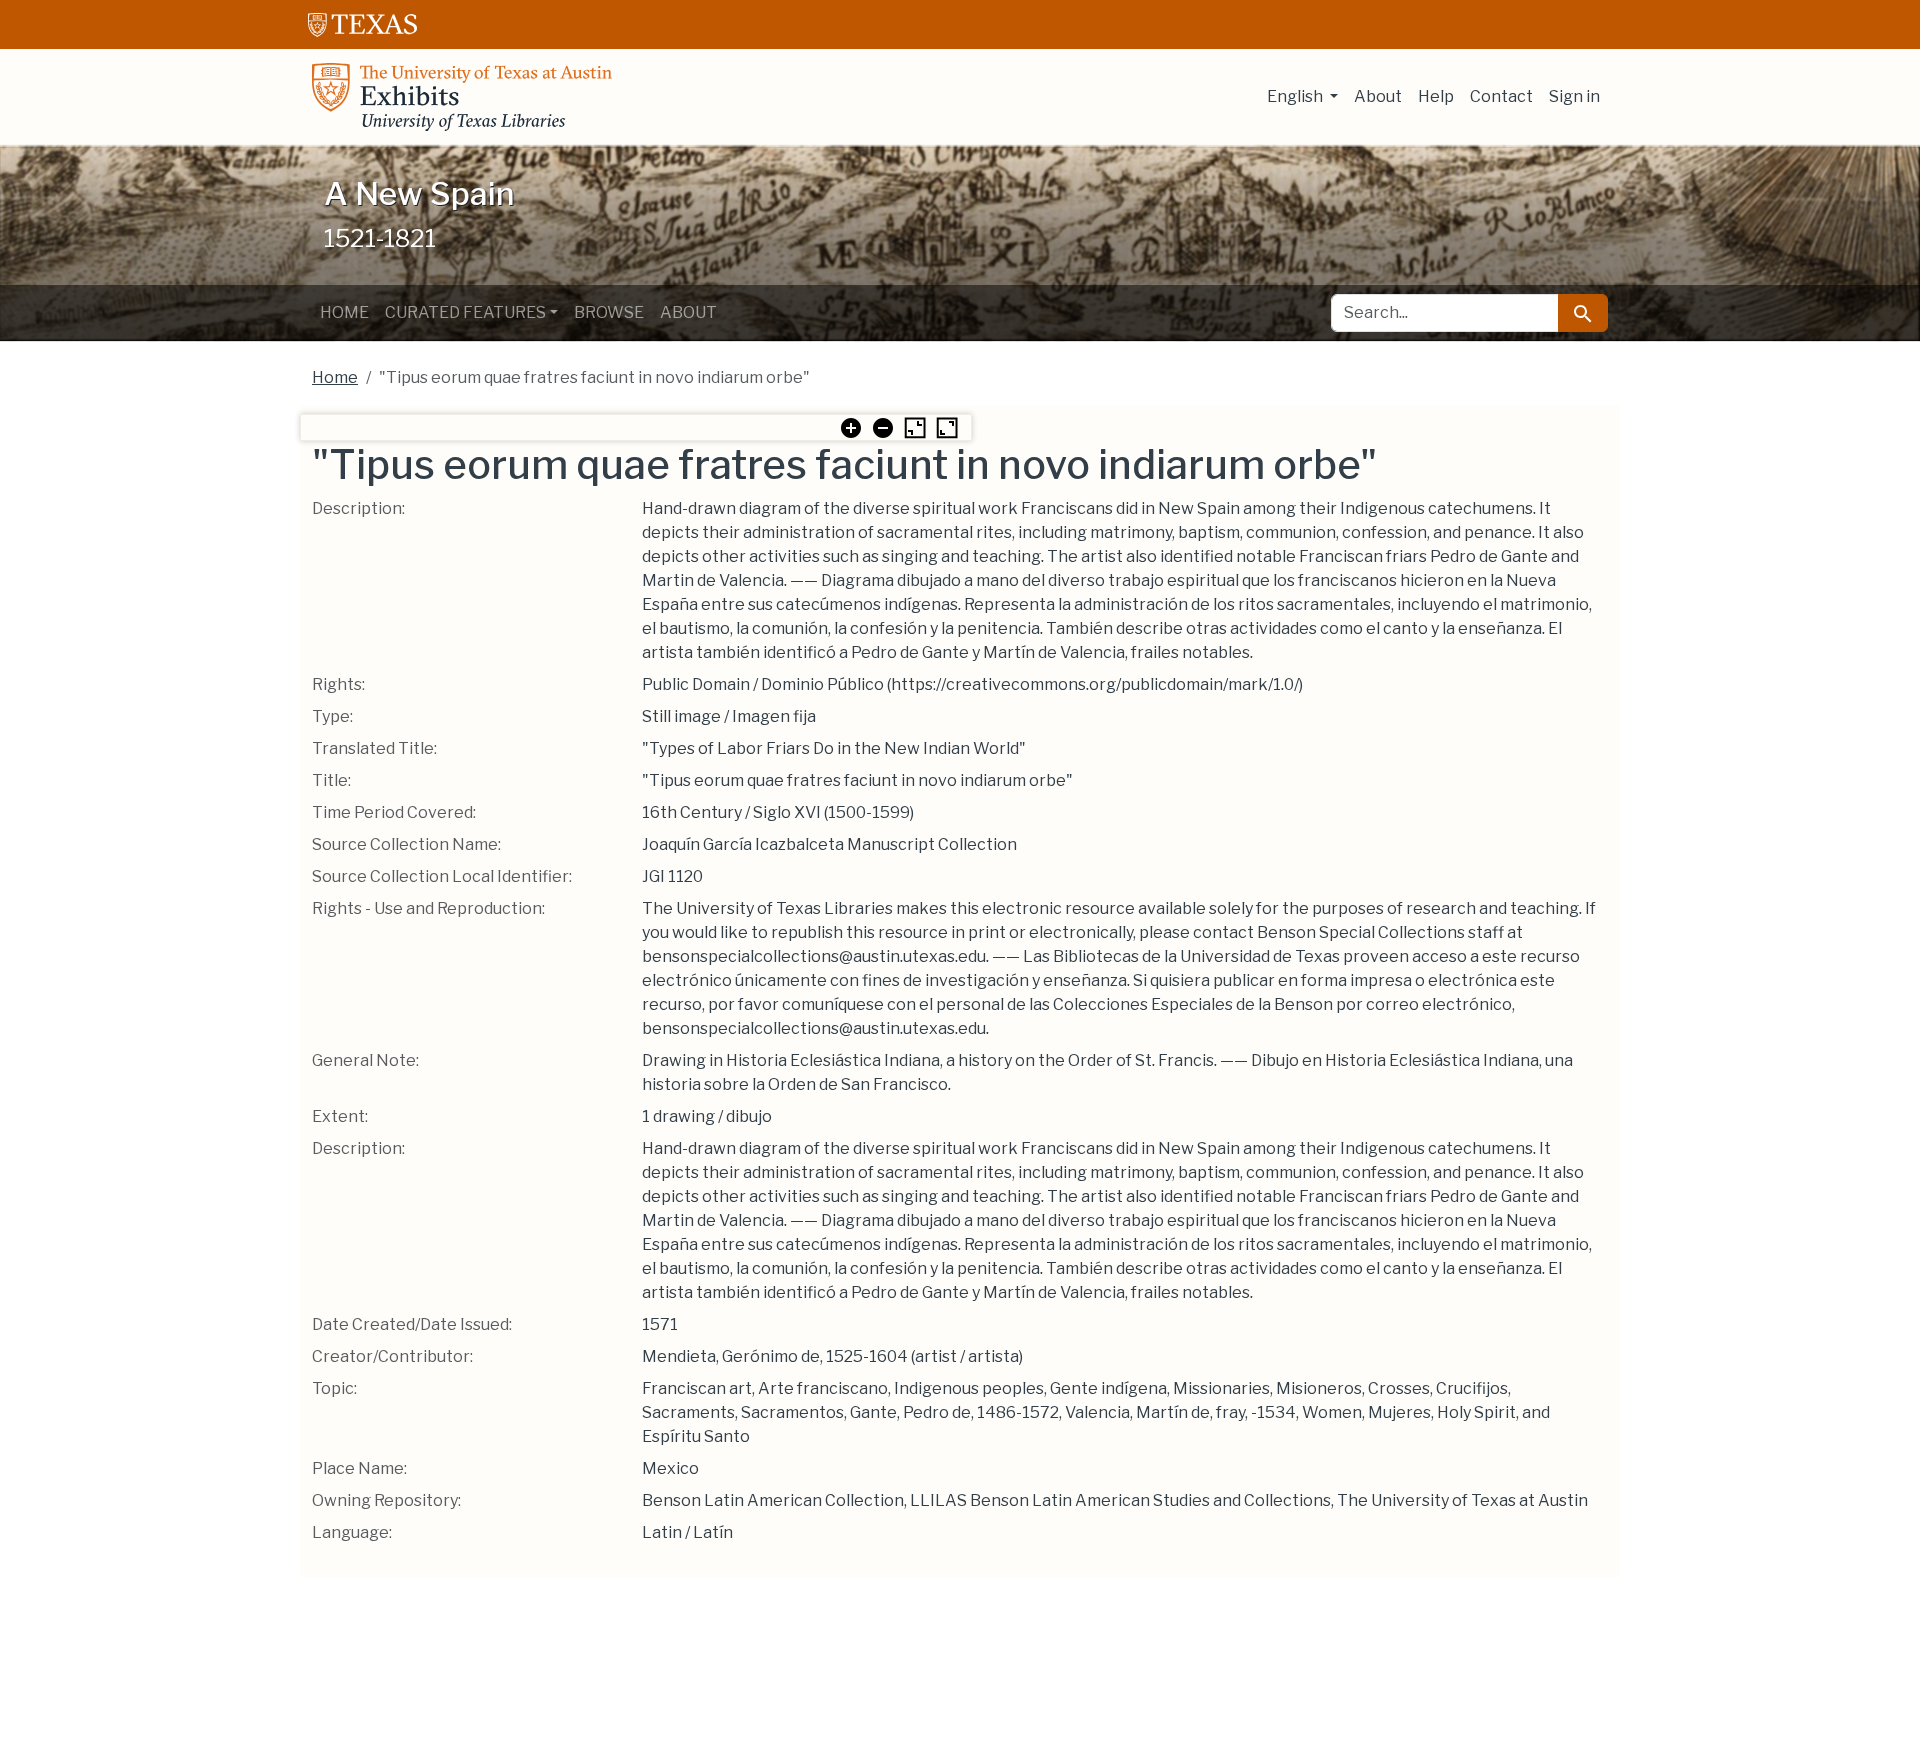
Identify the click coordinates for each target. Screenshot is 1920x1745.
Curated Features (465, 312)
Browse (609, 312)
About (1378, 96)
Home (344, 312)
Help (1436, 96)
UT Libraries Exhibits (462, 97)
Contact (1501, 96)
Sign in (1574, 96)
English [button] (1296, 96)
